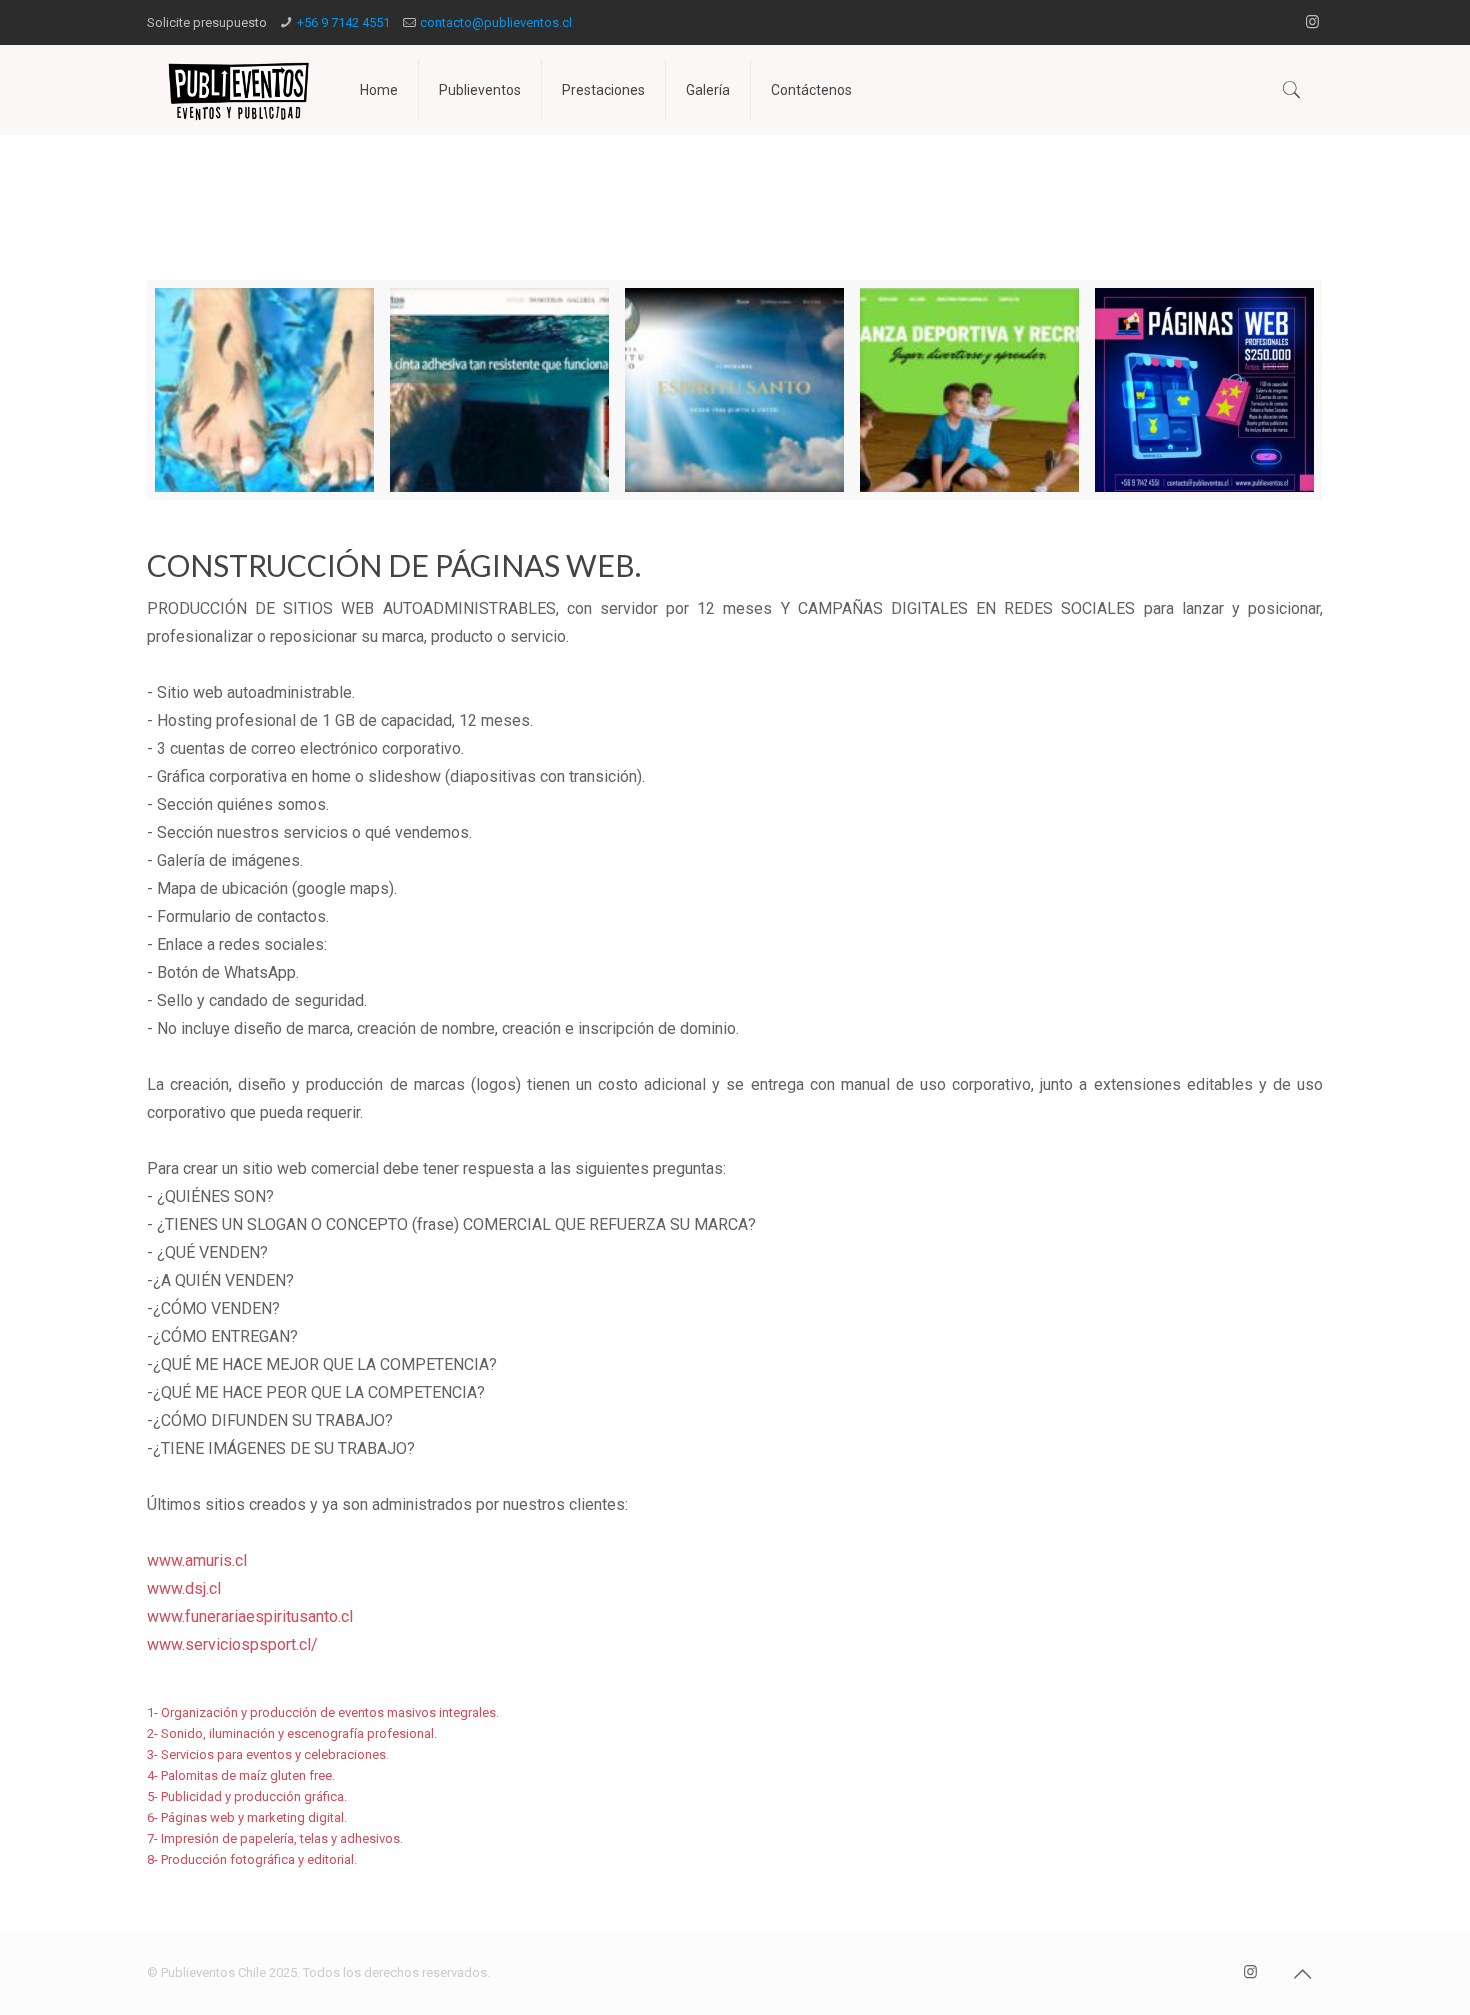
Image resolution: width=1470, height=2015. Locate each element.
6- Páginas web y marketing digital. (247, 1817)
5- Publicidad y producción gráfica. (247, 1796)
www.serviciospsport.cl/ (232, 1644)
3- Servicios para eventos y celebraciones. (268, 1754)
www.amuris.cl (197, 1560)
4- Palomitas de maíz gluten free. (241, 1775)
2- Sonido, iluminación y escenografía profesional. (292, 1733)
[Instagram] (1312, 22)
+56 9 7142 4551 (343, 22)
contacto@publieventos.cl (496, 22)
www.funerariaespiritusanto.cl (250, 1616)
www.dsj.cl (184, 1588)
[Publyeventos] (238, 90)
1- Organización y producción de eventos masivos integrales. (323, 1712)
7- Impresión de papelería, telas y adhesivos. (275, 1838)
